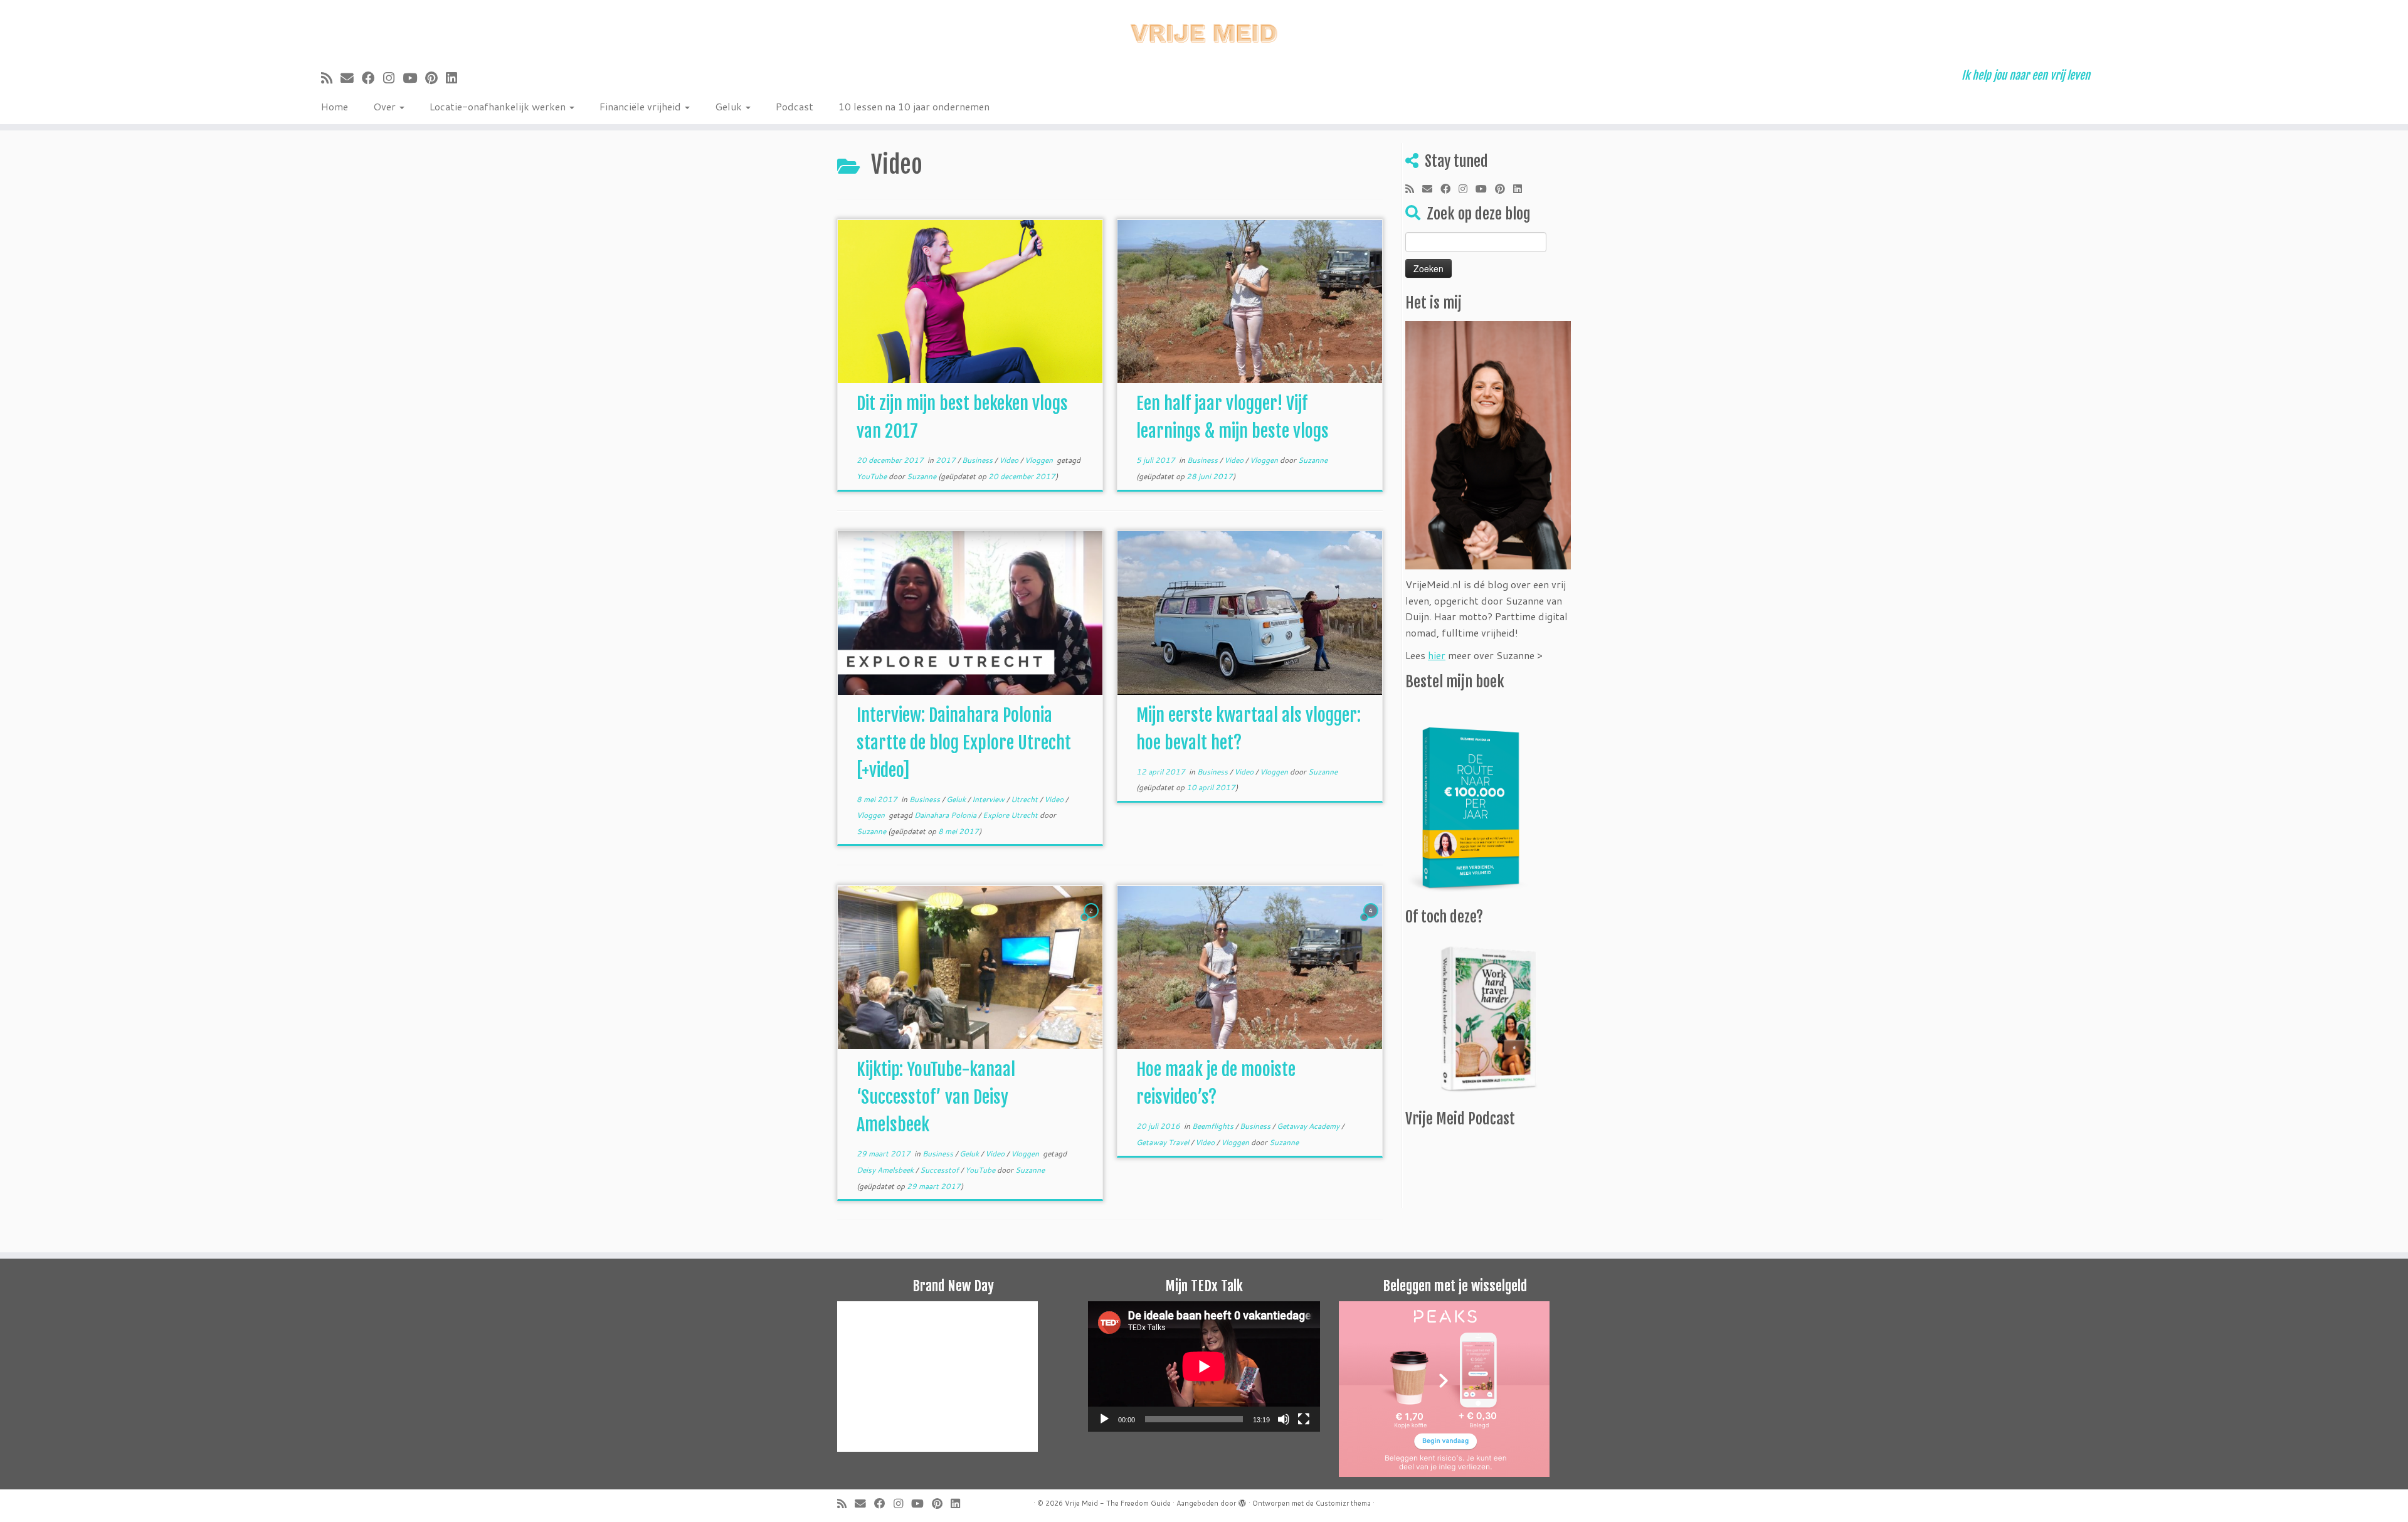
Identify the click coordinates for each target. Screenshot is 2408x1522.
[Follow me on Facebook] (372, 78)
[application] (1204, 1366)
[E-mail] (351, 78)
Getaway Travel (1164, 1142)
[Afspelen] (1104, 1419)
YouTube (873, 476)
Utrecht (1025, 799)
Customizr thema (1343, 1503)
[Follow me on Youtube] (414, 78)
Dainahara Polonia (946, 815)
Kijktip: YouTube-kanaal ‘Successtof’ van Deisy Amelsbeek (936, 1097)
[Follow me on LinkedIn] (456, 78)
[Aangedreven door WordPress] (1242, 1501)
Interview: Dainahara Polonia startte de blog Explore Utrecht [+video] (964, 743)
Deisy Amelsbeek (886, 1170)
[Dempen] (1284, 1419)
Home (335, 106)
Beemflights (1214, 1126)
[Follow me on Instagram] (393, 78)
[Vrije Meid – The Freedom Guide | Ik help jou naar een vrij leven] (1204, 30)
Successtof (940, 1170)
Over (386, 106)
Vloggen (1040, 460)
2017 (947, 460)
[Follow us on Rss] (331, 78)
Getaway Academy (1309, 1126)
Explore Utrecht (1011, 815)
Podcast (795, 106)
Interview (989, 799)
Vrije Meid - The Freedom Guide (1118, 1503)
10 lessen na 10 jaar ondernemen (914, 106)
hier (1437, 655)
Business (978, 460)
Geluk (730, 106)
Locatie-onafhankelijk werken (499, 106)
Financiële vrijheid (642, 106)
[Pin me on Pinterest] (436, 78)
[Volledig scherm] (1304, 1419)
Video (1010, 460)
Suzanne (921, 476)
